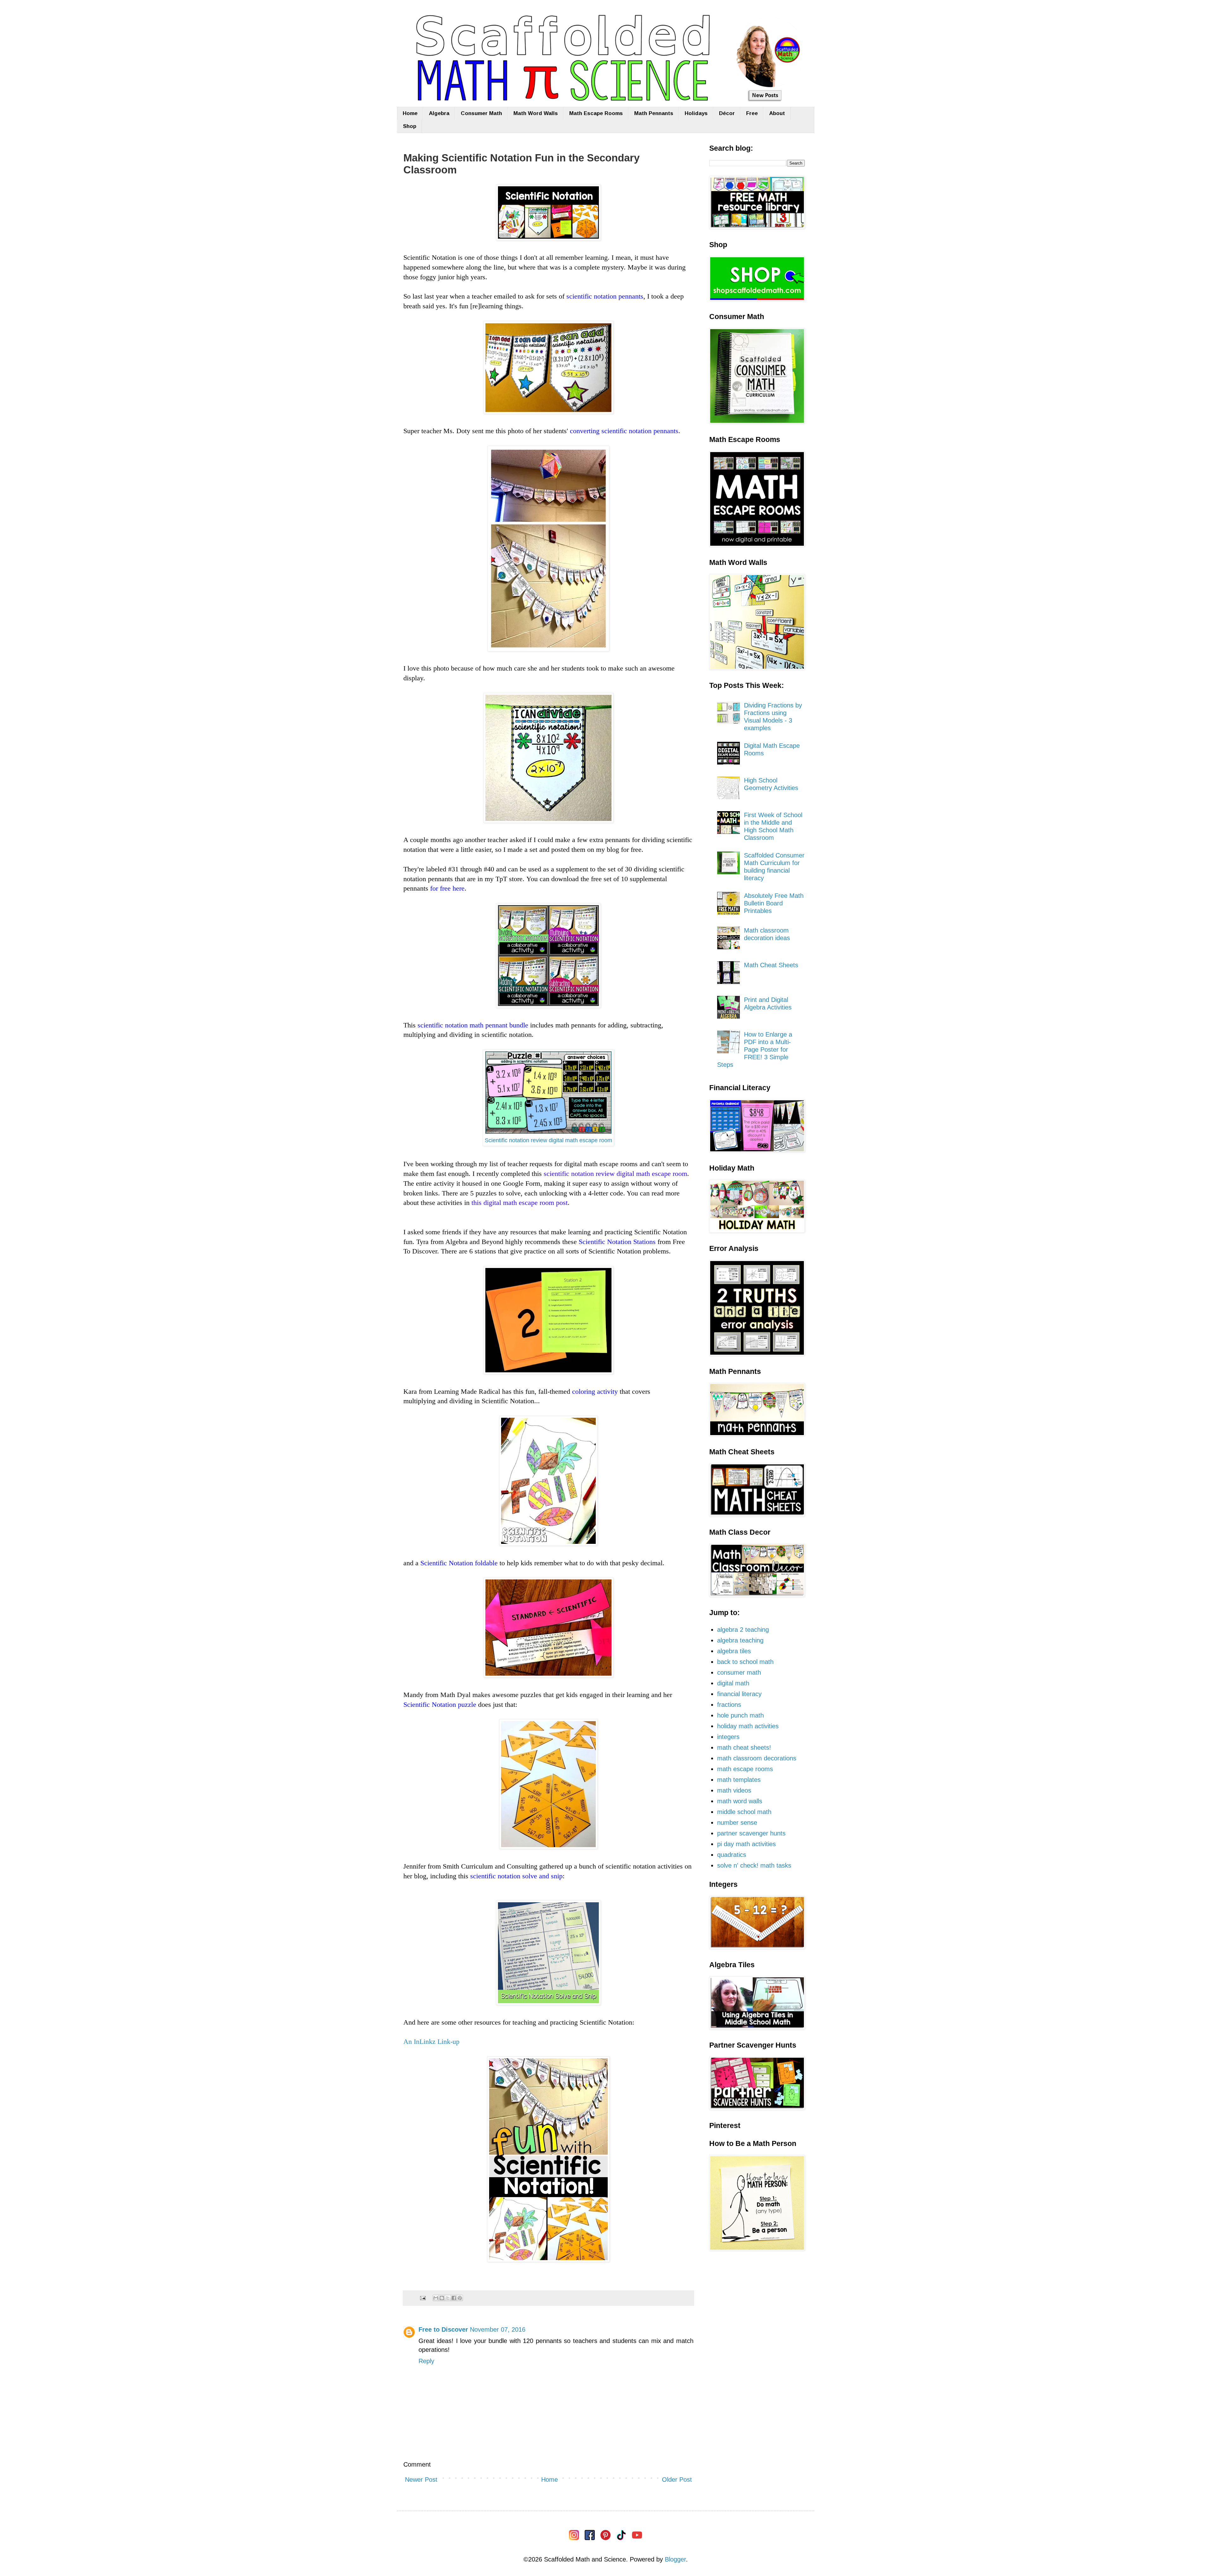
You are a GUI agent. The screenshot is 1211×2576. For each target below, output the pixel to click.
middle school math (744, 1812)
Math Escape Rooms (596, 113)
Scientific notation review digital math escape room (548, 1140)
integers (728, 1737)
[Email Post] (422, 2298)
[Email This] (436, 2298)
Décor (727, 113)
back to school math (745, 1662)
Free (752, 113)
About (777, 113)
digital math (733, 1683)
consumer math (739, 1672)
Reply (426, 2361)
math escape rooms (745, 1769)
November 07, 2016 (498, 2329)
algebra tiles (734, 1651)
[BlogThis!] (442, 2298)
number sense (737, 1823)
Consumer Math (481, 113)
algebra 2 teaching (743, 1630)
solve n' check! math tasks (754, 1865)
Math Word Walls (536, 113)
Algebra (439, 113)
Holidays (696, 113)
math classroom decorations (757, 1758)
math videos (734, 1790)
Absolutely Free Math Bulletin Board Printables (774, 903)
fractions (729, 1705)
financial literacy (739, 1694)
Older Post (677, 2480)
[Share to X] (448, 2298)
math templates (739, 1780)
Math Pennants (654, 113)
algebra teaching (740, 1640)
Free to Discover (443, 2329)
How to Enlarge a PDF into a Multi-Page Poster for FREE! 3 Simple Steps (755, 1050)
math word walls (740, 1801)
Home (410, 113)
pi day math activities (746, 1844)
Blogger (675, 2559)
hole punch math (740, 1715)
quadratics (732, 1855)
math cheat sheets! (744, 1747)
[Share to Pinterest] (460, 2298)
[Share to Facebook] (454, 2298)
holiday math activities (748, 1726)
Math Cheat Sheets (771, 965)
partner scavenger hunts (751, 1833)
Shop (410, 126)
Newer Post (421, 2480)
